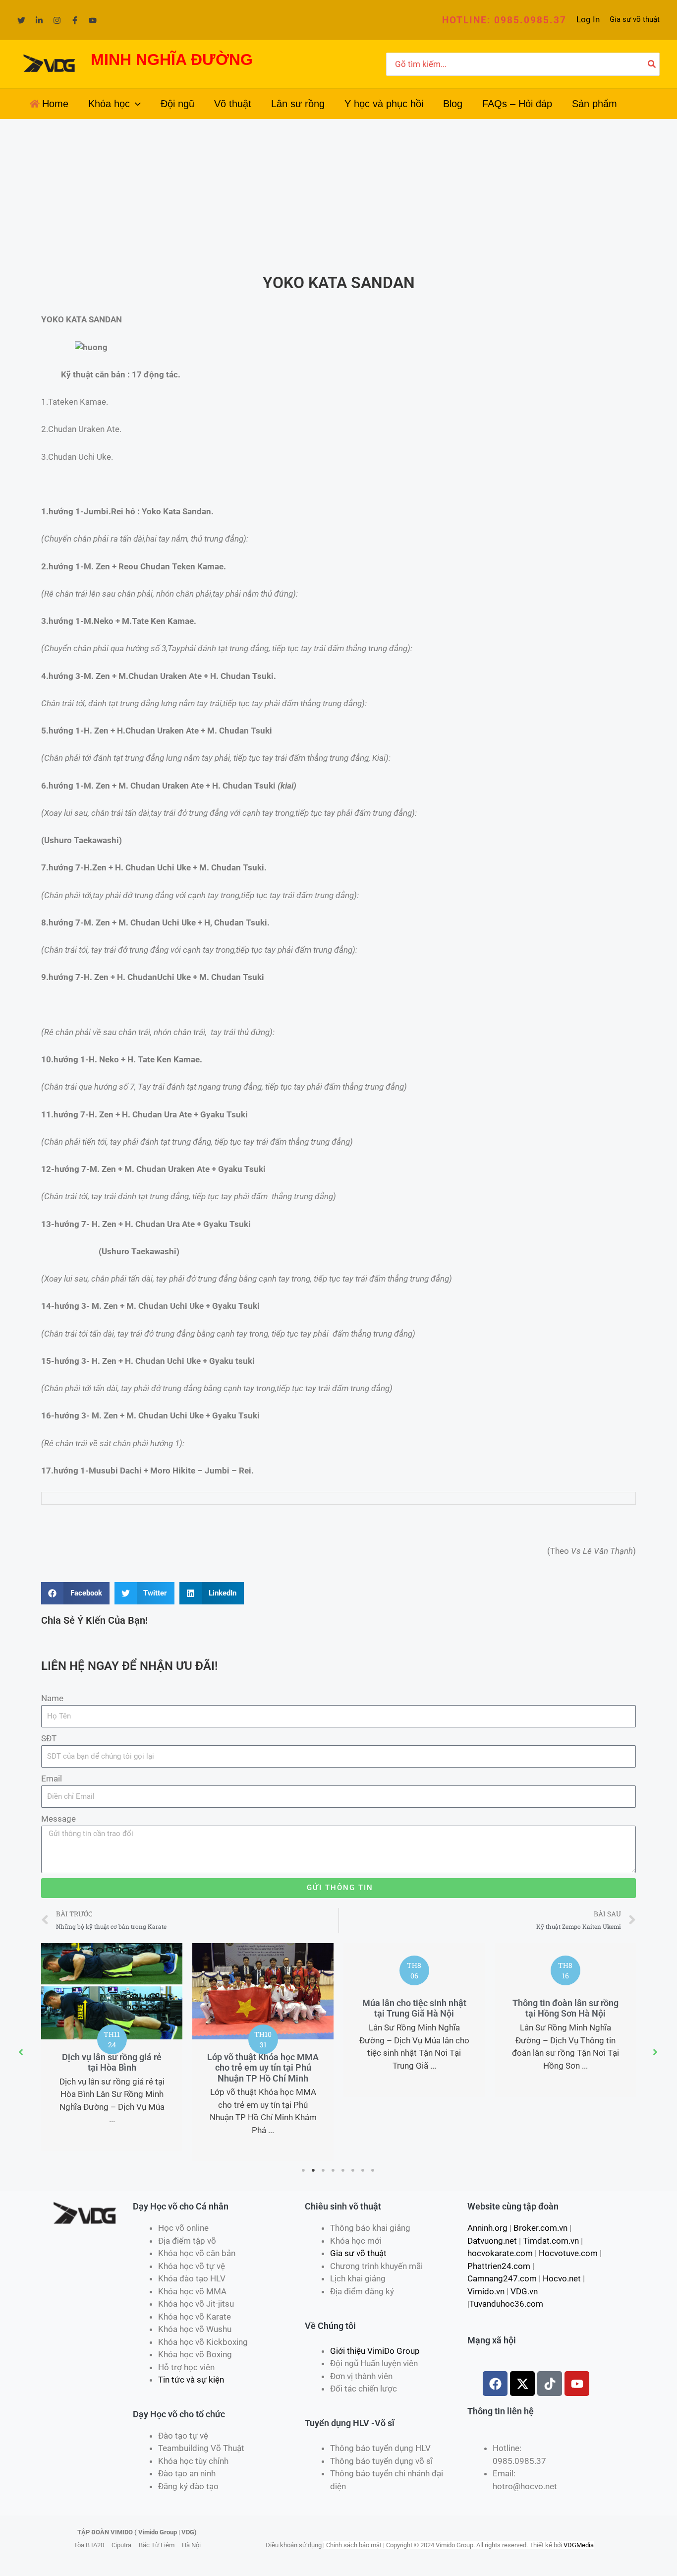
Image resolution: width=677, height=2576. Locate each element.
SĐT (49, 1738)
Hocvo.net (562, 2278)
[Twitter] (21, 20)
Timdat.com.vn (551, 2241)
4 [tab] (334, 2170)
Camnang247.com (502, 2278)
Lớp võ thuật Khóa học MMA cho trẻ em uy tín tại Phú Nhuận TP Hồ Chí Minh (263, 2068)
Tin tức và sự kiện (191, 2380)
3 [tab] (324, 2170)
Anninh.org (487, 2228)
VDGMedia (579, 2545)
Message (58, 1819)
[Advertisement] (338, 193)
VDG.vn (524, 2291)
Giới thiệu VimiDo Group (375, 2351)
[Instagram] (57, 20)
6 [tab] (353, 2170)
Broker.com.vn (540, 2228)
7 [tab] (363, 2170)
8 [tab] (373, 2170)
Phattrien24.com (499, 2266)
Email (52, 1779)
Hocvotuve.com (568, 2253)
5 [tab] (343, 2170)
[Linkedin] (39, 20)
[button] (504, 20)
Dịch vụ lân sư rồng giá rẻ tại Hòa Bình (112, 2062)
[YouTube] (93, 20)
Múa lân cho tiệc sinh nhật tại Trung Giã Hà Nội (414, 2008)
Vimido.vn (486, 2291)
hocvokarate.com (500, 2253)
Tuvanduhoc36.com (506, 2304)
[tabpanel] (112, 2047)
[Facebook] (75, 20)
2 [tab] (314, 2170)
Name (52, 1698)
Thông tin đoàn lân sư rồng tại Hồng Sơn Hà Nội (565, 2008)
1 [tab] (304, 2170)
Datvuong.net (492, 2241)
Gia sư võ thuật (635, 19)
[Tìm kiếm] (652, 64)
